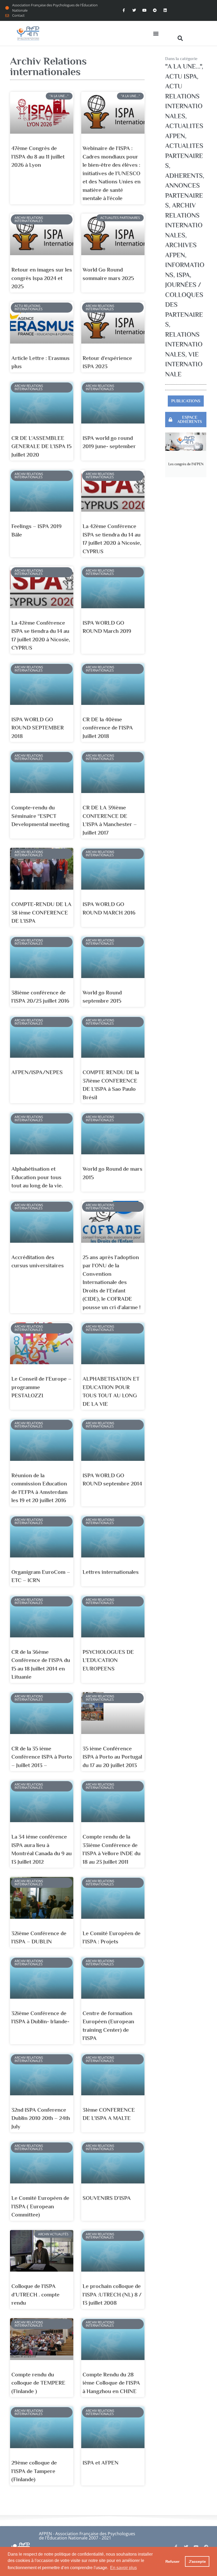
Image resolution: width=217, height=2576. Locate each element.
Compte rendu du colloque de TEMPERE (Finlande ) (38, 2383)
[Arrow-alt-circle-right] (155, 10)
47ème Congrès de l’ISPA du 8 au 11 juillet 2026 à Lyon (38, 157)
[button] (156, 33)
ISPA (183, 275)
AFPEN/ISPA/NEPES (37, 1072)
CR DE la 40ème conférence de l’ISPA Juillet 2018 (108, 728)
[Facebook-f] (124, 10)
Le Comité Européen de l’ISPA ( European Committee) (40, 2206)
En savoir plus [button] (123, 2568)
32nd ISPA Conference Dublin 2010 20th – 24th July (41, 2118)
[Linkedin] (165, 10)
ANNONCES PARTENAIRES (184, 195)
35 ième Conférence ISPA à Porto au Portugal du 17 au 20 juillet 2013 (112, 1757)
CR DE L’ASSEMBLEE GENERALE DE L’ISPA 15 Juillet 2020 (41, 446)
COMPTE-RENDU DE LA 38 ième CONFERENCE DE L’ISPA (41, 913)
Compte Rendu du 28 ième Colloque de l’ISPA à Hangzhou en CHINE (111, 2383)
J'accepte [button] (197, 2561)
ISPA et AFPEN (101, 2463)
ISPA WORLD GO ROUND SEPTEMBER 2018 (38, 728)
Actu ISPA (181, 76)
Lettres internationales (111, 1572)
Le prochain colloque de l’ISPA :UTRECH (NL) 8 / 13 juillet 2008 (112, 2294)
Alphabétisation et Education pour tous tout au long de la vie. (37, 1177)
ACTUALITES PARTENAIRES (184, 156)
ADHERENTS (184, 176)
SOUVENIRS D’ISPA (107, 2198)
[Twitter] (134, 10)
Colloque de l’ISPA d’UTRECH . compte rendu (35, 2294)
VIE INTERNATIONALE (184, 364)
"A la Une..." (183, 66)
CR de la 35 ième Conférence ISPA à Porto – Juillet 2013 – (42, 1757)
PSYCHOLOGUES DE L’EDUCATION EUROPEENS (108, 1660)
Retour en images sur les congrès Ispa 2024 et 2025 (42, 278)
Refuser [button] (172, 2561)
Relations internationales (184, 344)
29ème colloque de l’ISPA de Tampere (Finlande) (34, 2471)
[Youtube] (144, 10)
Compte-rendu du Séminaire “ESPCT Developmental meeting (40, 816)
